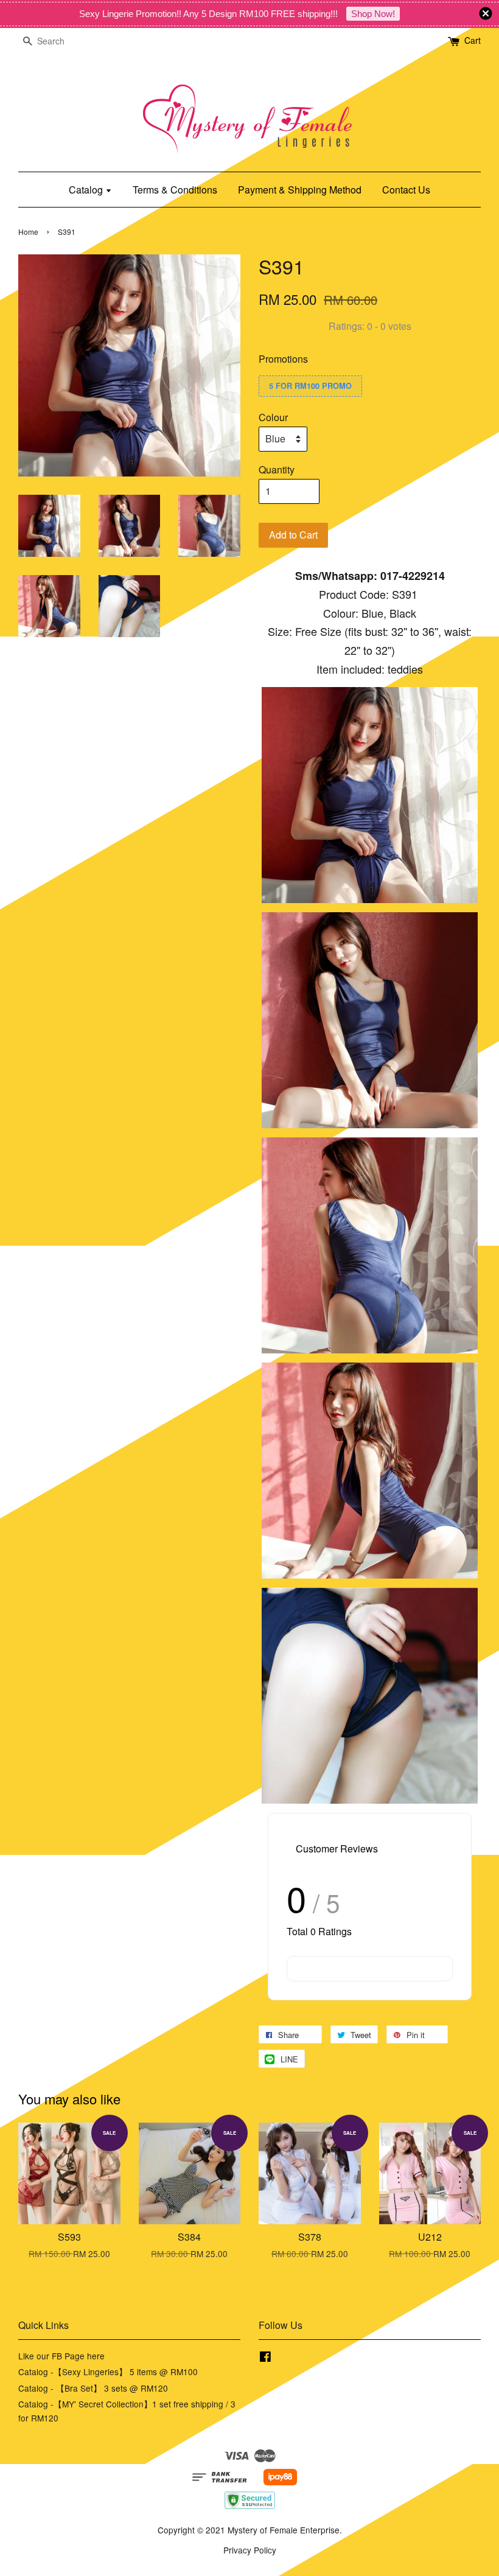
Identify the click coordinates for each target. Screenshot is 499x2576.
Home (28, 232)
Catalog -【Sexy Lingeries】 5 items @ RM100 (108, 2372)
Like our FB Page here (61, 2356)
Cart (473, 40)
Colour (273, 417)
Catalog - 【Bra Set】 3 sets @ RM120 (93, 2388)
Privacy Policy (250, 2550)
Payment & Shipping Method (300, 190)
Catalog (87, 190)
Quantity (277, 469)
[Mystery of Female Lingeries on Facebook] (265, 2358)
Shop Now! (373, 14)
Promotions (283, 359)
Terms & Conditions (175, 190)
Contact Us (406, 190)
